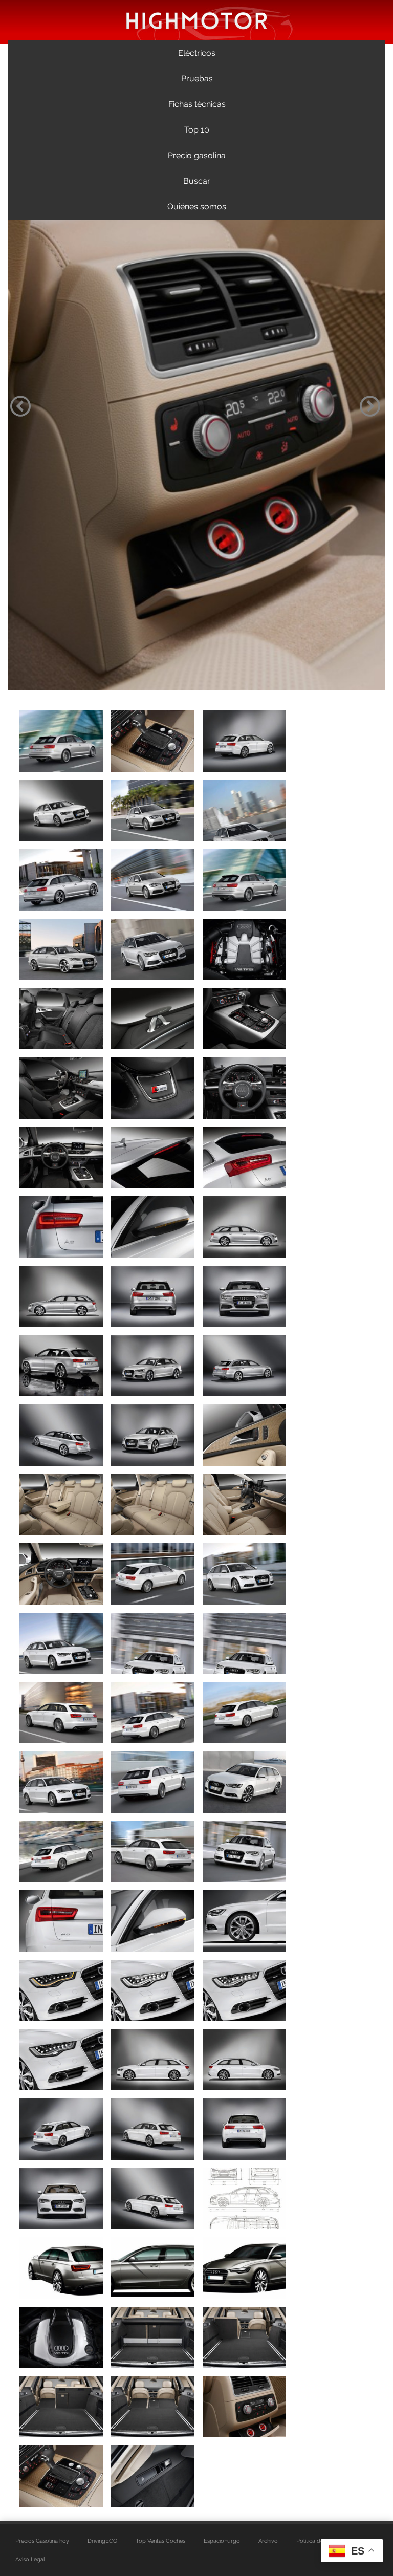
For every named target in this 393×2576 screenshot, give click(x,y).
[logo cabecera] (197, 20)
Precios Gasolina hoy (42, 2541)
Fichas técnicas (197, 104)
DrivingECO (102, 2541)
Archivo (268, 2541)
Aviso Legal (30, 2559)
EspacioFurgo (222, 2541)
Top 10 (197, 130)
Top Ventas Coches (160, 2541)
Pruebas (197, 79)
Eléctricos (197, 53)
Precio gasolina (197, 155)
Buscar (197, 181)
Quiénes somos (197, 207)
